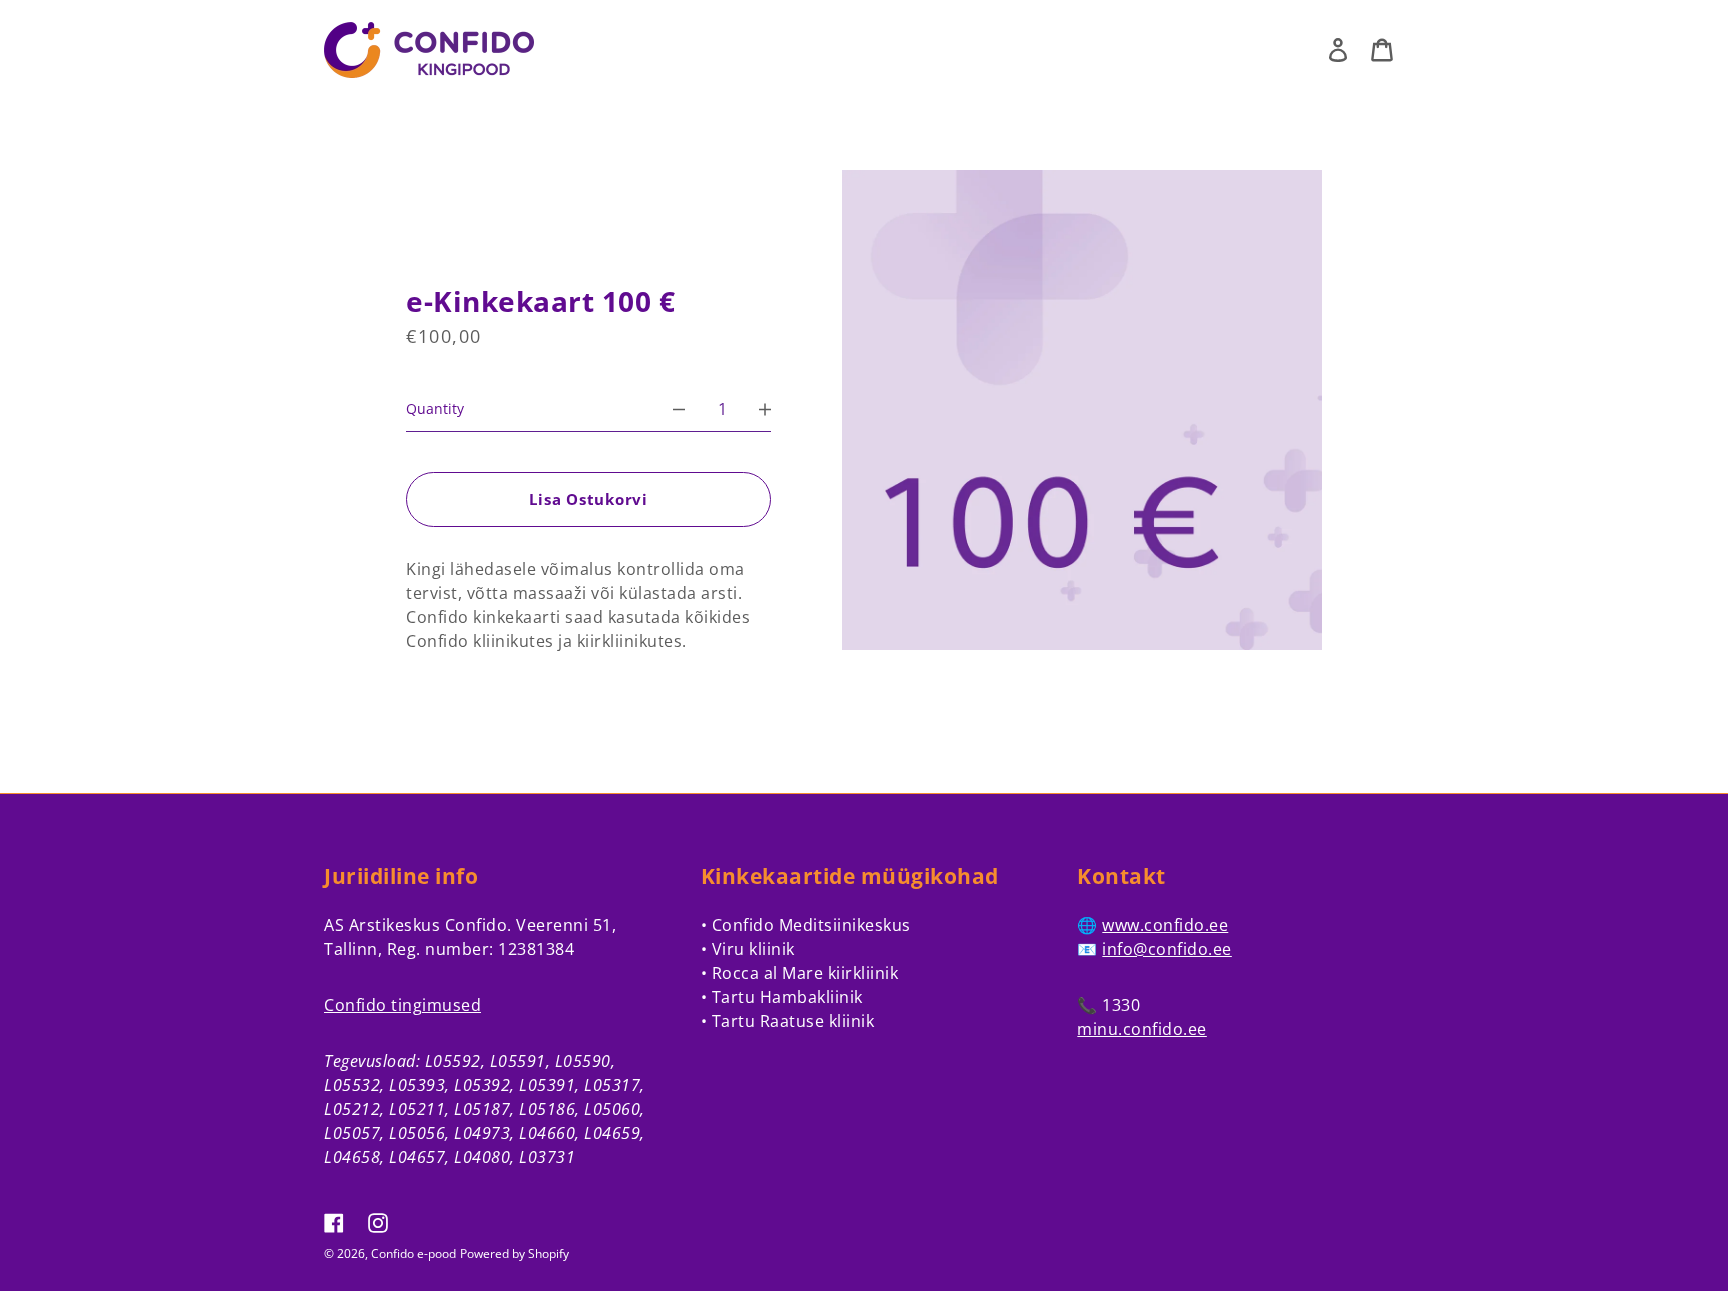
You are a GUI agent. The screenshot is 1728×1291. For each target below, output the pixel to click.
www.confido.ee (1165, 925)
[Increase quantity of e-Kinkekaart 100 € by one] (765, 409)
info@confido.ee (1167, 949)
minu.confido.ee (1142, 1029)
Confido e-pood (413, 1253)
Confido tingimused (402, 1005)
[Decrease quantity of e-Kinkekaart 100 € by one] (679, 409)
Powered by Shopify (514, 1253)
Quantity (435, 408)
